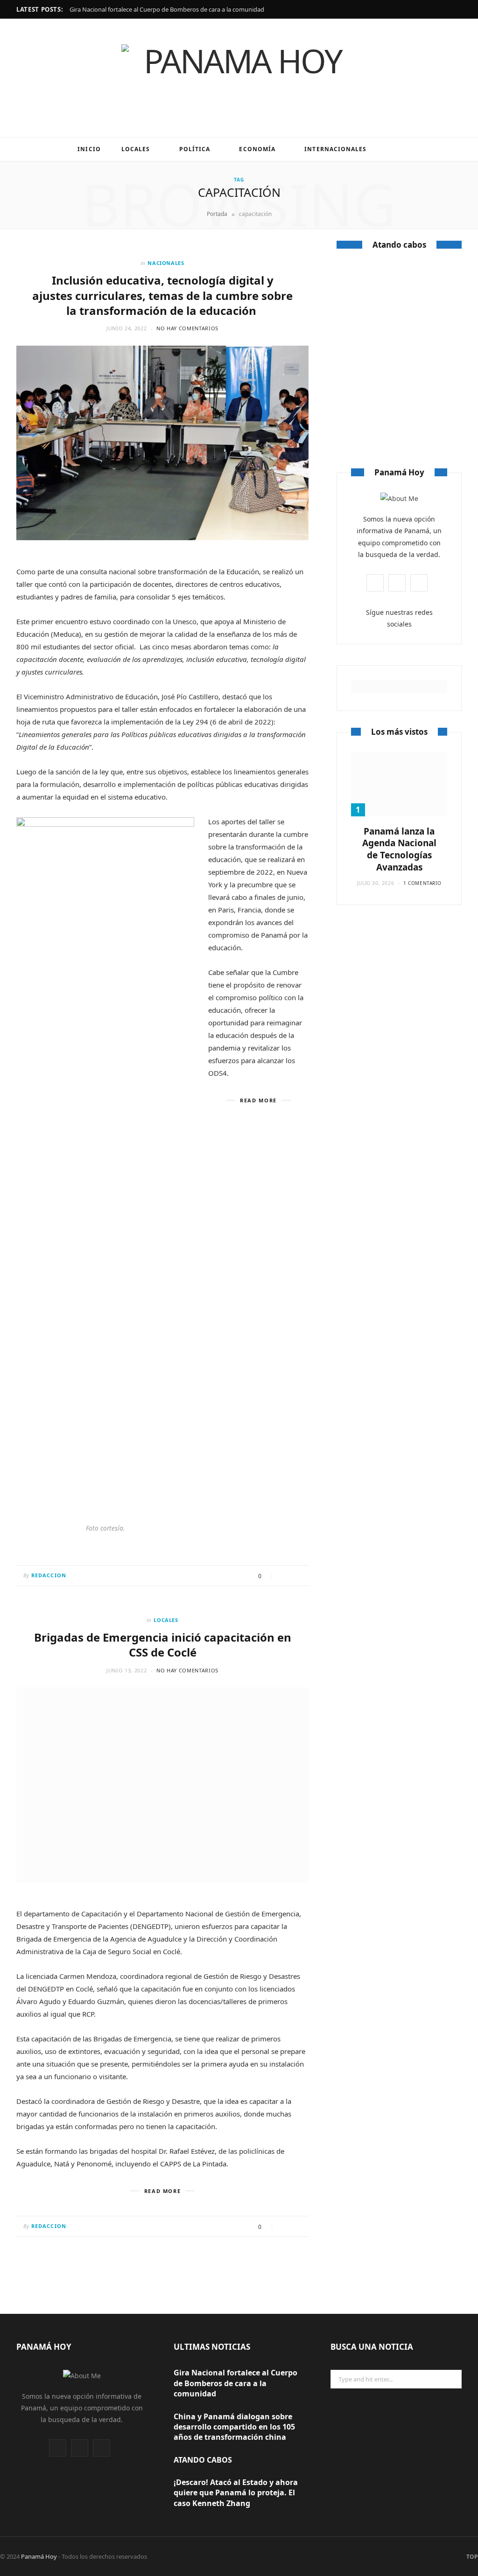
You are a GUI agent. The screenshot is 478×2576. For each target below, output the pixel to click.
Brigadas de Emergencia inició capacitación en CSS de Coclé (163, 1645)
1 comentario (422, 883)
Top (471, 2557)
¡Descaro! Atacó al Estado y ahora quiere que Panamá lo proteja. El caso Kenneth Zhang (236, 2493)
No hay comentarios (187, 328)
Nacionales (166, 263)
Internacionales (335, 149)
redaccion (49, 1575)
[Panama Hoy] (239, 78)
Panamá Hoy (39, 2556)
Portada (217, 214)
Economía (257, 149)
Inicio (89, 149)
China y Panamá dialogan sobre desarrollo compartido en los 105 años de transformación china (234, 2427)
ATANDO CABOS (399, 363)
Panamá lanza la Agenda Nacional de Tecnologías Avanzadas (399, 849)
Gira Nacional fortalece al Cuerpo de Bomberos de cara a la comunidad (167, 10)
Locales (136, 149)
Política (195, 149)
